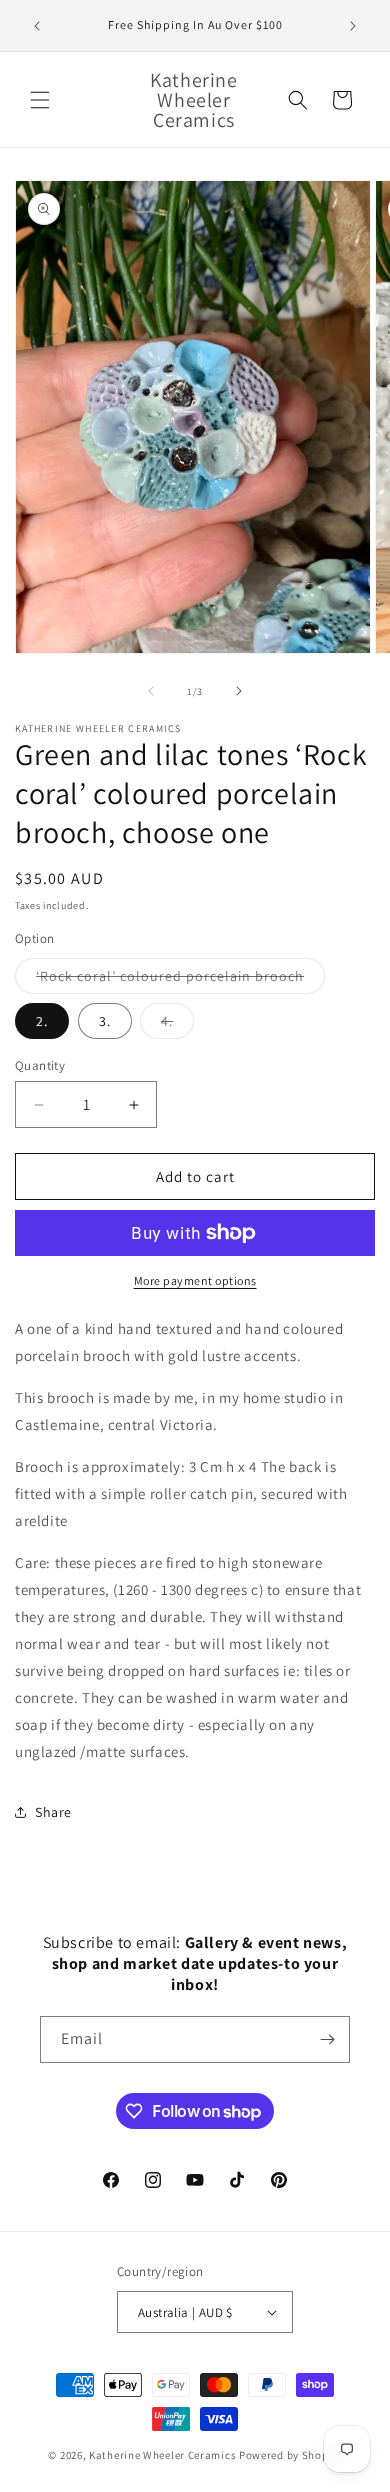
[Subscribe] (327, 2039)
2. (42, 1021)
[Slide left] (151, 691)
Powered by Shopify (290, 2455)
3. (105, 1021)
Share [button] (53, 1812)
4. (177, 1025)
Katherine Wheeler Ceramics (162, 2455)
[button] (40, 100)
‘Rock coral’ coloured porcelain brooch (180, 980)
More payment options (195, 1280)
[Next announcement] (353, 26)
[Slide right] (239, 691)
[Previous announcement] (37, 26)
